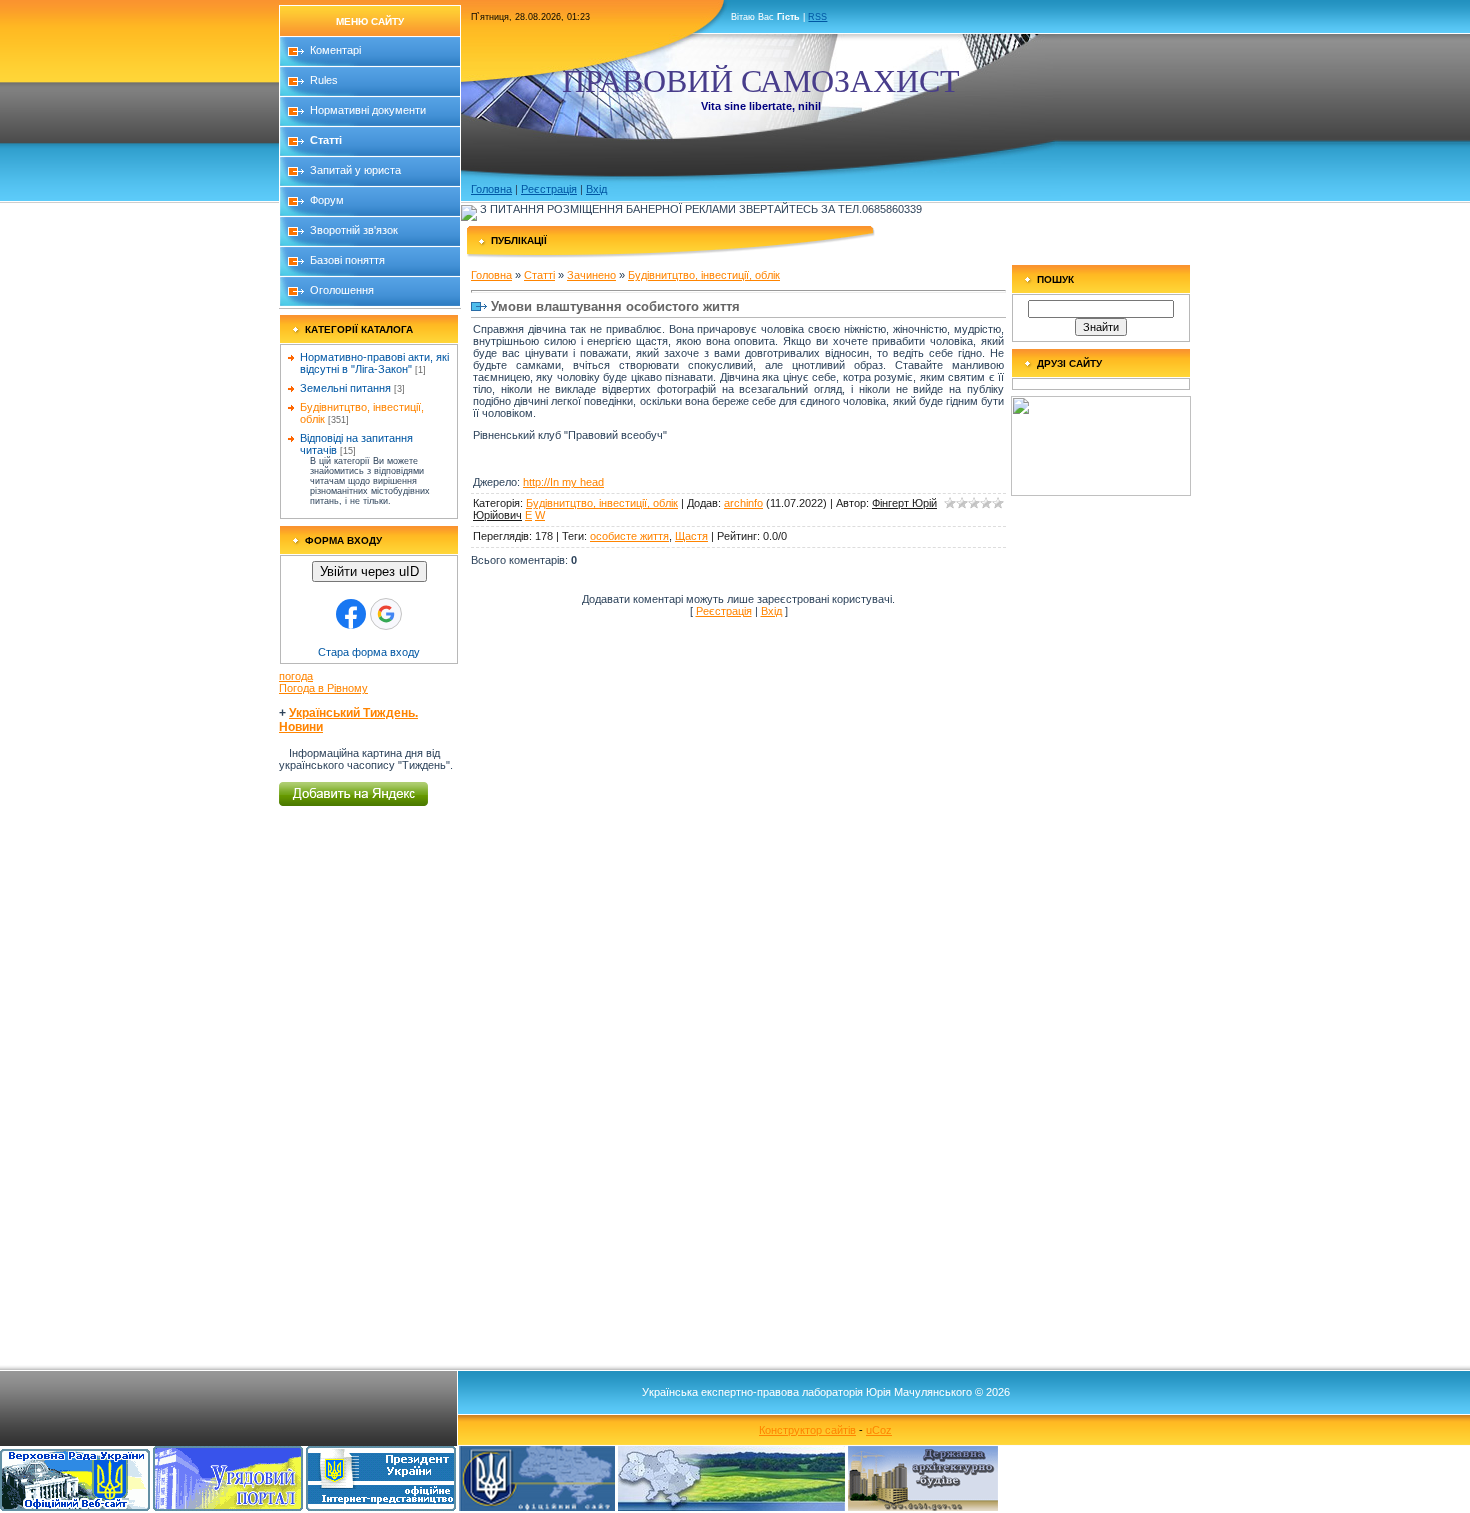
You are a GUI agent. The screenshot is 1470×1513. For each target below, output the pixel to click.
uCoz (879, 1430)
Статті (539, 275)
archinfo (743, 503)
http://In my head (563, 482)
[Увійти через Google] (386, 614)
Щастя (691, 536)
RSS (817, 17)
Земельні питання (345, 388)
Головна (491, 189)
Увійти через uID (369, 571)
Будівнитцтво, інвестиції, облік (704, 275)
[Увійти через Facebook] (351, 614)
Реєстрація (549, 189)
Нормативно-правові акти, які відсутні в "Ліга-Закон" (374, 363)
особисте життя (629, 536)
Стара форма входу (369, 652)
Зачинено (591, 275)
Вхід (596, 189)
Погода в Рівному (323, 688)
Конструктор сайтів (807, 1430)
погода (296, 676)
